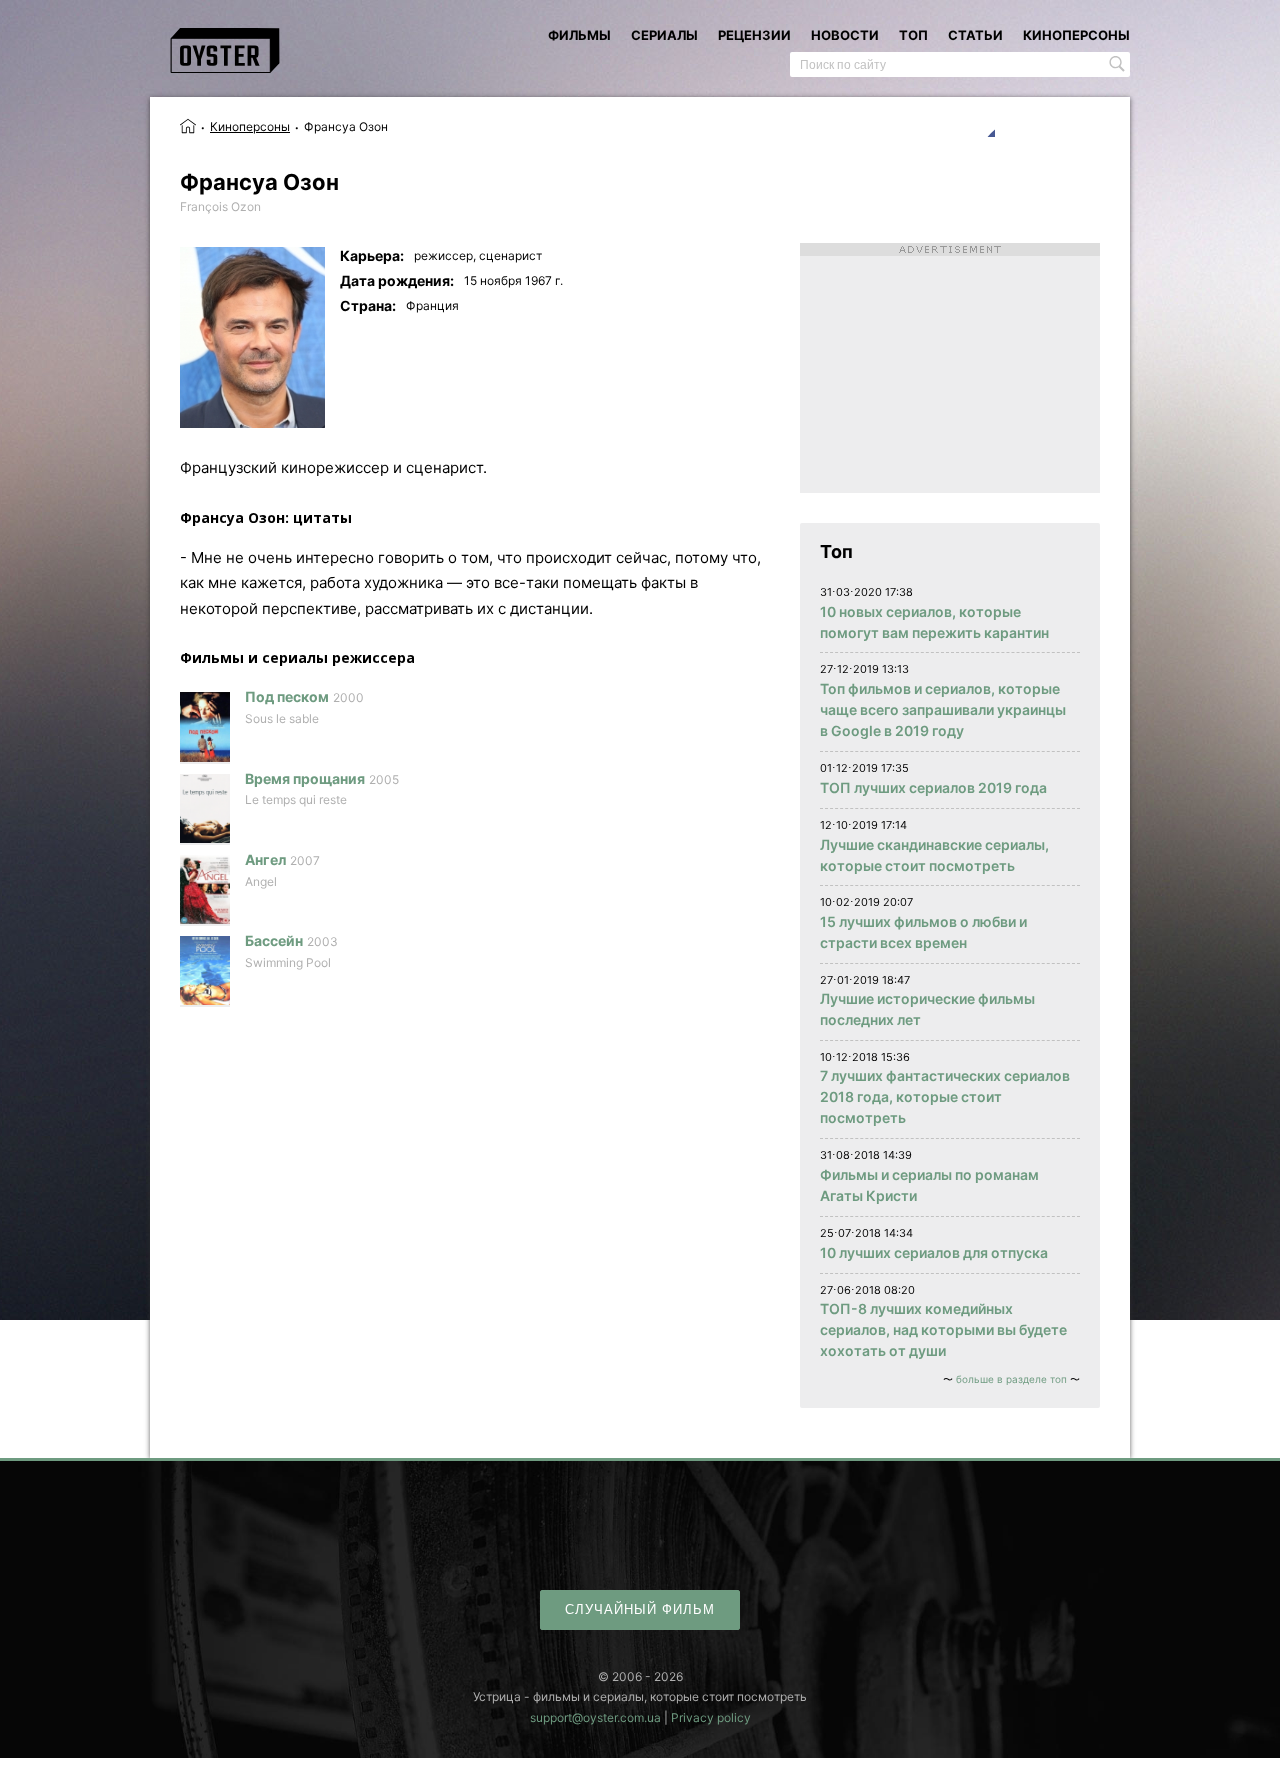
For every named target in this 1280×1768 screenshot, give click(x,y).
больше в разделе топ (1011, 1379)
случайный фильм (640, 1609)
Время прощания (305, 778)
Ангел (265, 859)
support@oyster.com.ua (595, 1717)
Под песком (287, 696)
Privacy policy (711, 1717)
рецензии (754, 35)
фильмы (579, 35)
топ (913, 35)
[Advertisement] (950, 368)
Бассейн (274, 940)
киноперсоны (1076, 35)
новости (845, 35)
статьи (975, 35)
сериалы (664, 35)
